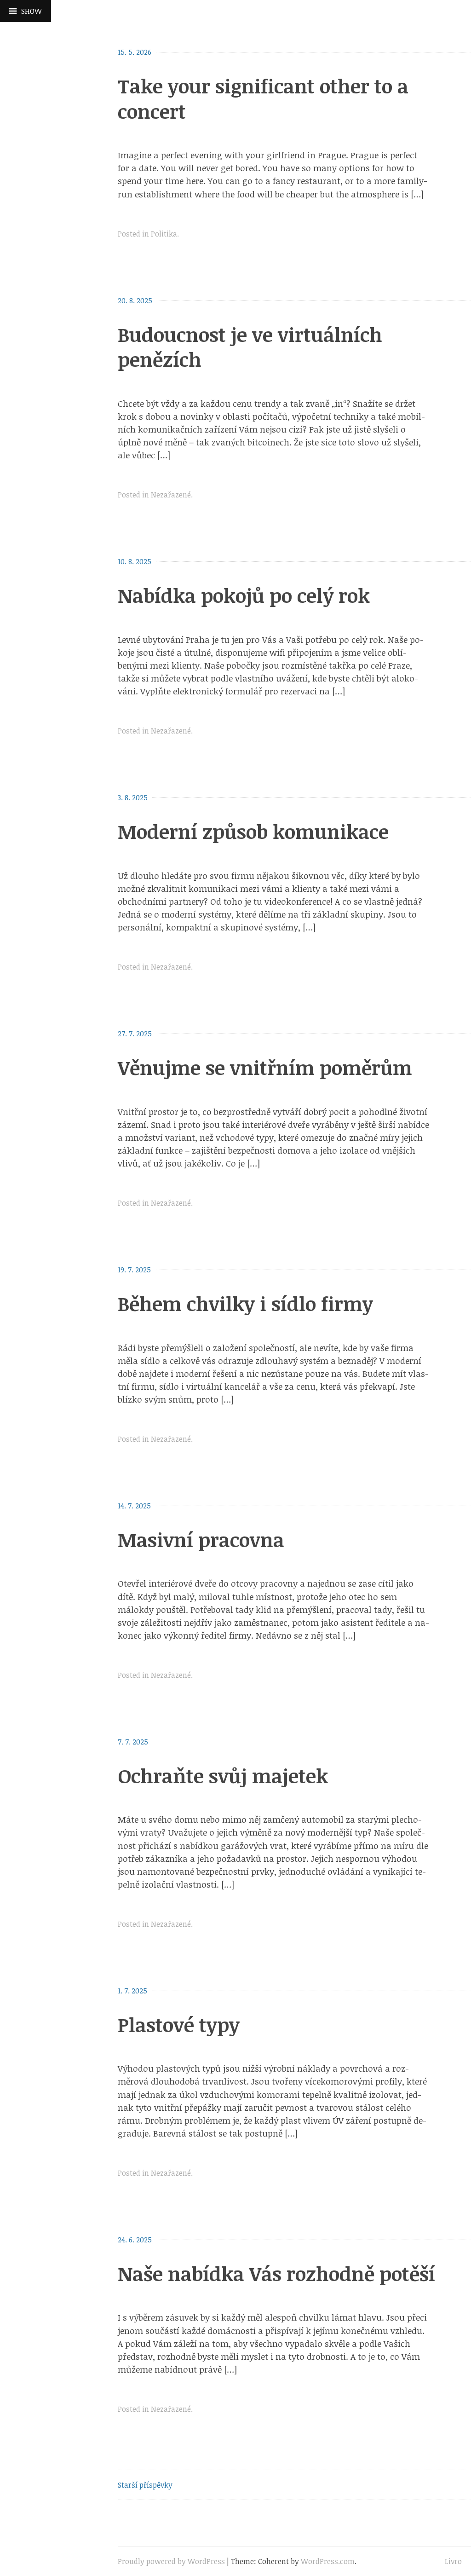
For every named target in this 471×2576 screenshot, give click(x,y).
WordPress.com (328, 2561)
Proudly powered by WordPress (171, 2561)
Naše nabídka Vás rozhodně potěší (276, 2273)
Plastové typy (179, 2024)
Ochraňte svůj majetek (223, 1776)
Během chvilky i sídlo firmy (245, 1303)
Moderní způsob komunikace (253, 831)
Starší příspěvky (145, 2485)
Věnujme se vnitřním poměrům (265, 1067)
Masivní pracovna (201, 1539)
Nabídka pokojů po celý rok (244, 595)
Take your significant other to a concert (263, 98)
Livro (453, 2561)
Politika (164, 234)
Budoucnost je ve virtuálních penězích (250, 347)
